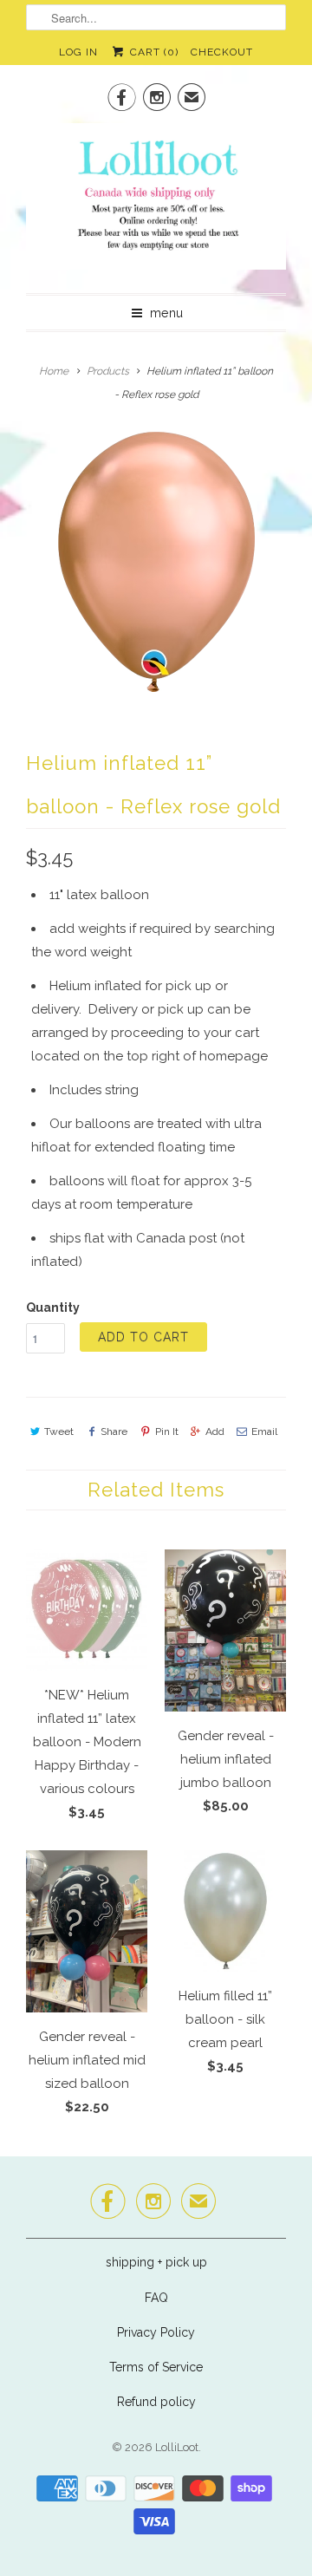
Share (114, 1431)
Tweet (59, 1431)
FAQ (156, 2298)
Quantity (53, 1308)
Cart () (152, 52)
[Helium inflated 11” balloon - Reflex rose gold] (156, 562)
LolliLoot (177, 2447)
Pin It (166, 1431)
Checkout (222, 52)
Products (108, 371)
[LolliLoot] (156, 202)
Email (264, 1431)
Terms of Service (156, 2367)
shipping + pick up (156, 2262)
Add (215, 1431)
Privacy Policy (156, 2332)
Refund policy (156, 2402)
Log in (78, 52)
